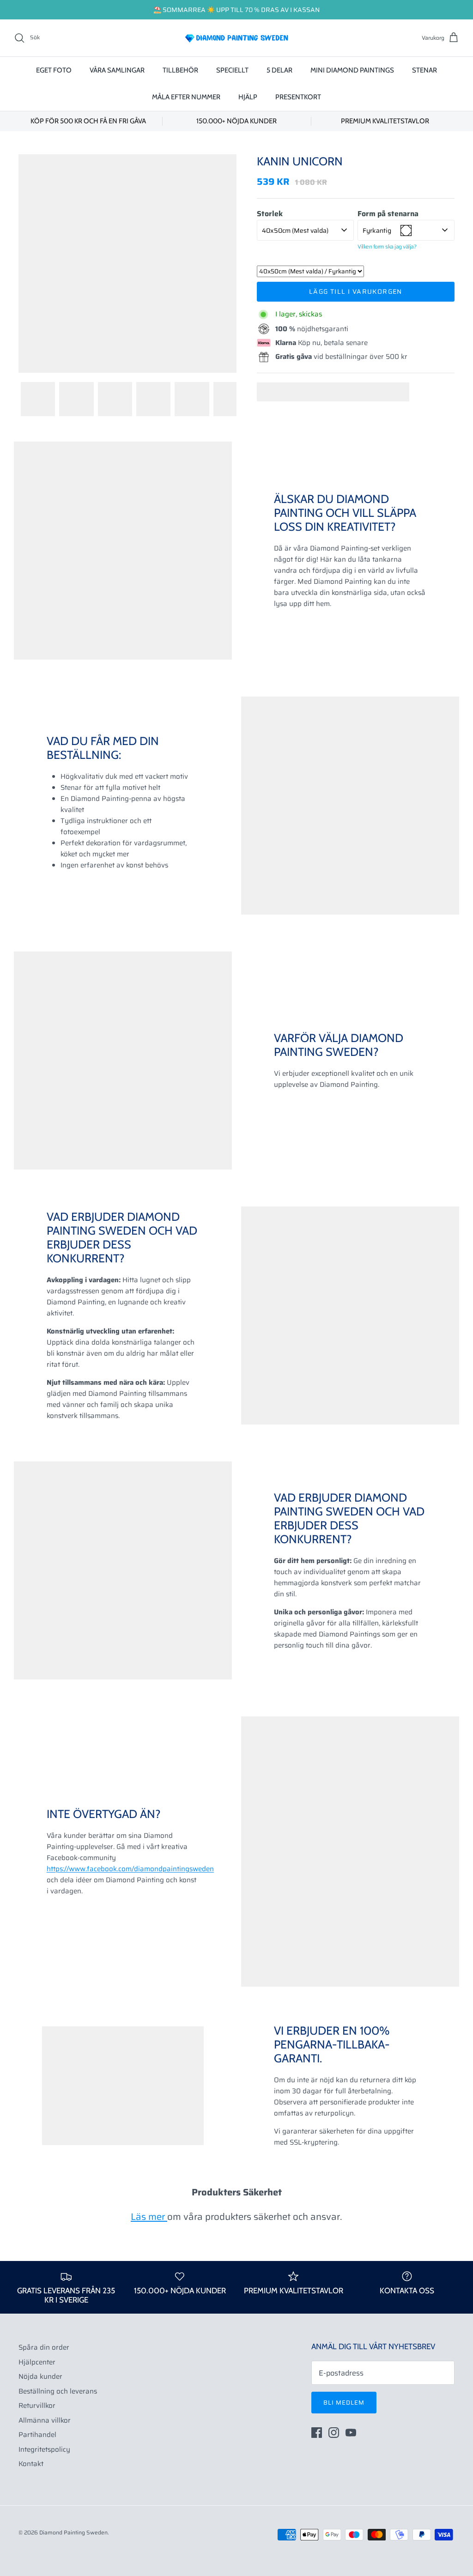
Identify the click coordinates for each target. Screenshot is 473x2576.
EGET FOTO (54, 70)
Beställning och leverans (58, 2391)
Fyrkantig (377, 230)
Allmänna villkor (45, 2420)
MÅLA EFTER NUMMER (186, 97)
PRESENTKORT (298, 97)
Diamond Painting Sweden (73, 2532)
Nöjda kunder (40, 2376)
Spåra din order (44, 2347)
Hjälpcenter (37, 2362)
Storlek (270, 214)
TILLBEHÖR (180, 70)
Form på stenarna (388, 214)
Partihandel (37, 2435)
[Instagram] (334, 2433)
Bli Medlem (344, 2403)
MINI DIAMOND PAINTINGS (352, 70)
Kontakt (31, 2464)
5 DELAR (279, 70)
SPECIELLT (232, 70)
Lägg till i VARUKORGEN (356, 291)
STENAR (424, 70)
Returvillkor (37, 2406)
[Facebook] (317, 2433)
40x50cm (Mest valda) (295, 230)
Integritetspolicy (44, 2449)
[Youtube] (351, 2433)
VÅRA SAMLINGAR (117, 70)
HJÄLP (248, 97)
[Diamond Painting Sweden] (236, 38)
